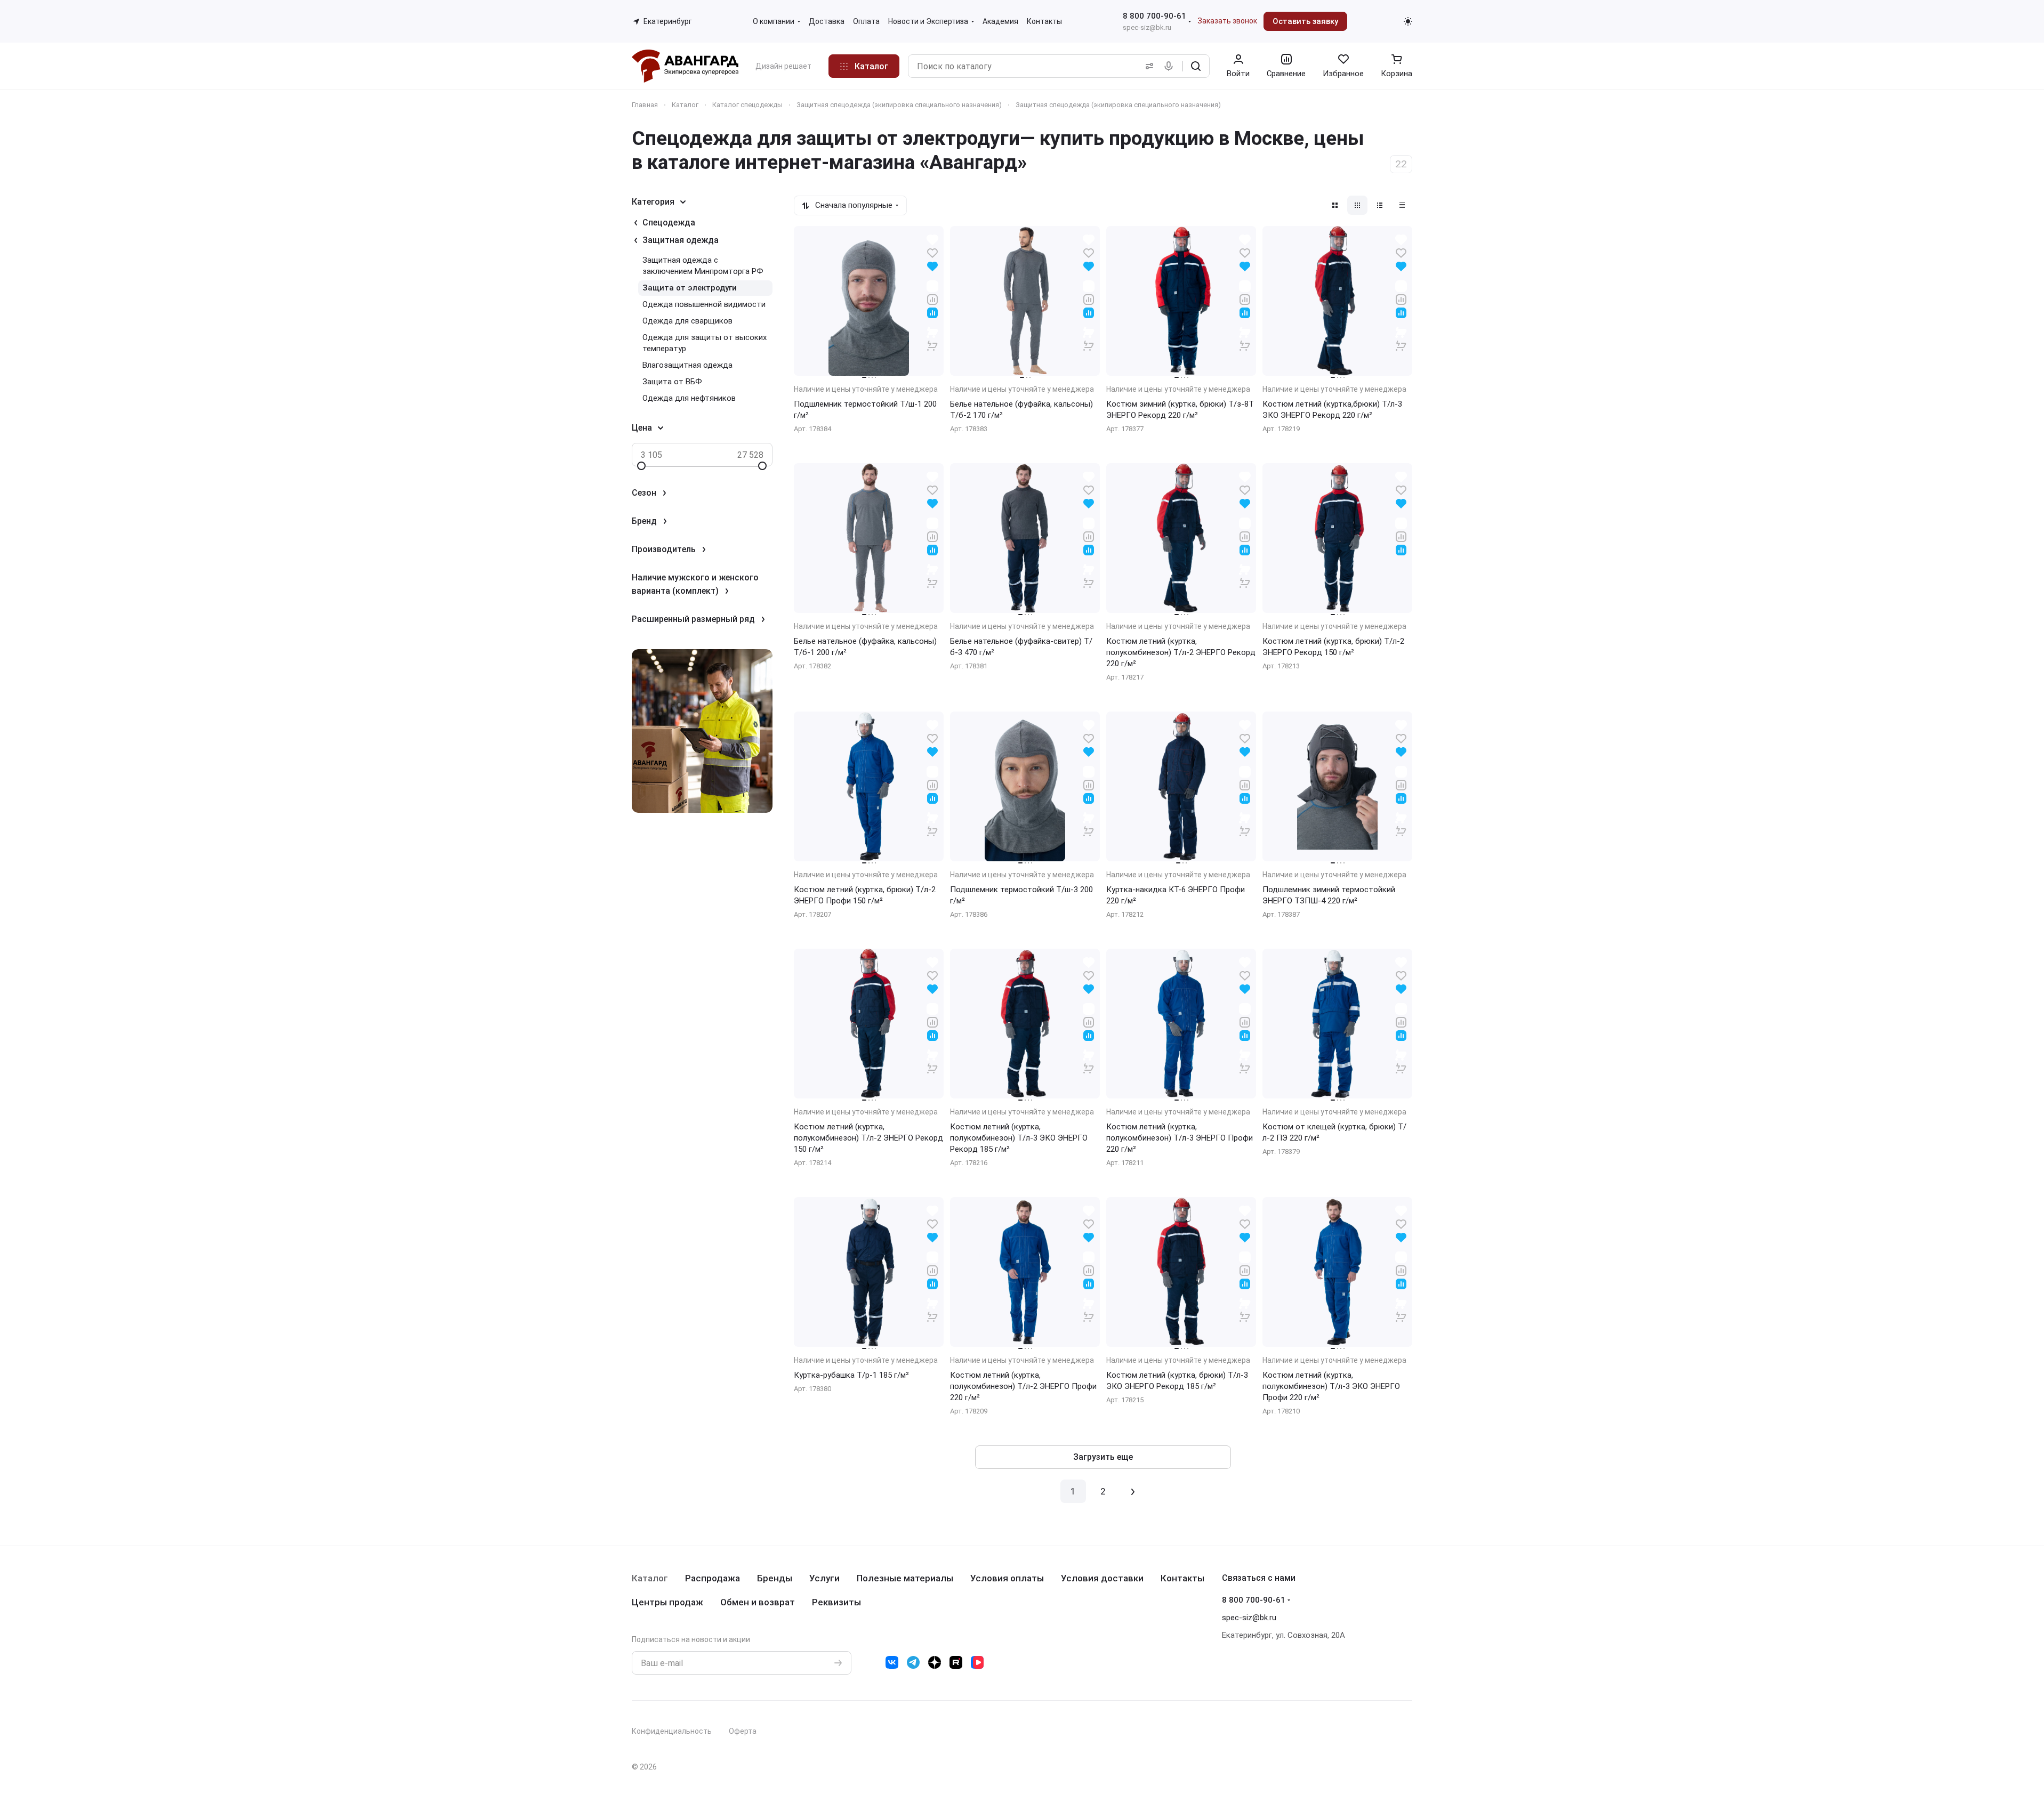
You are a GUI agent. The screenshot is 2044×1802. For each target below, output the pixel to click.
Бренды (775, 1578)
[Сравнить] (932, 299)
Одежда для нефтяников (689, 398)
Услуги (824, 1578)
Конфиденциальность (672, 1731)
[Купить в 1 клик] (932, 338)
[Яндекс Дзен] (935, 1662)
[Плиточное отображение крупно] (1335, 205)
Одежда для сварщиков (687, 321)
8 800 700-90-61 (1154, 16)
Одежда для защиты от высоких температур (705, 343)
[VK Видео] (977, 1662)
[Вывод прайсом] (1402, 205)
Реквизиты (836, 1602)
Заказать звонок (1227, 21)
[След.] (1133, 1491)
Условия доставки (1102, 1578)
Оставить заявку (1305, 21)
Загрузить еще (1103, 1457)
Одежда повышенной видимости (704, 304)
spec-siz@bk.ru (1147, 27)
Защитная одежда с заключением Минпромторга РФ (703, 266)
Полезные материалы (905, 1578)
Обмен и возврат (758, 1602)
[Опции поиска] (1147, 66)
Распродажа (713, 1578)
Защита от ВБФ (672, 382)
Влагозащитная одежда (687, 365)
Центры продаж (667, 1602)
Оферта (743, 1731)
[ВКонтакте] (892, 1662)
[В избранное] (932, 252)
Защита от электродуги (690, 288)
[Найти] (1196, 66)
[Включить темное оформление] (1408, 21)
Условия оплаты (1007, 1578)
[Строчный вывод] (1380, 205)
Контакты (1182, 1578)
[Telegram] (913, 1662)
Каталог (650, 1578)
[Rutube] (956, 1662)
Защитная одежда (681, 240)
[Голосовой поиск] (1171, 66)
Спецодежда (669, 223)
